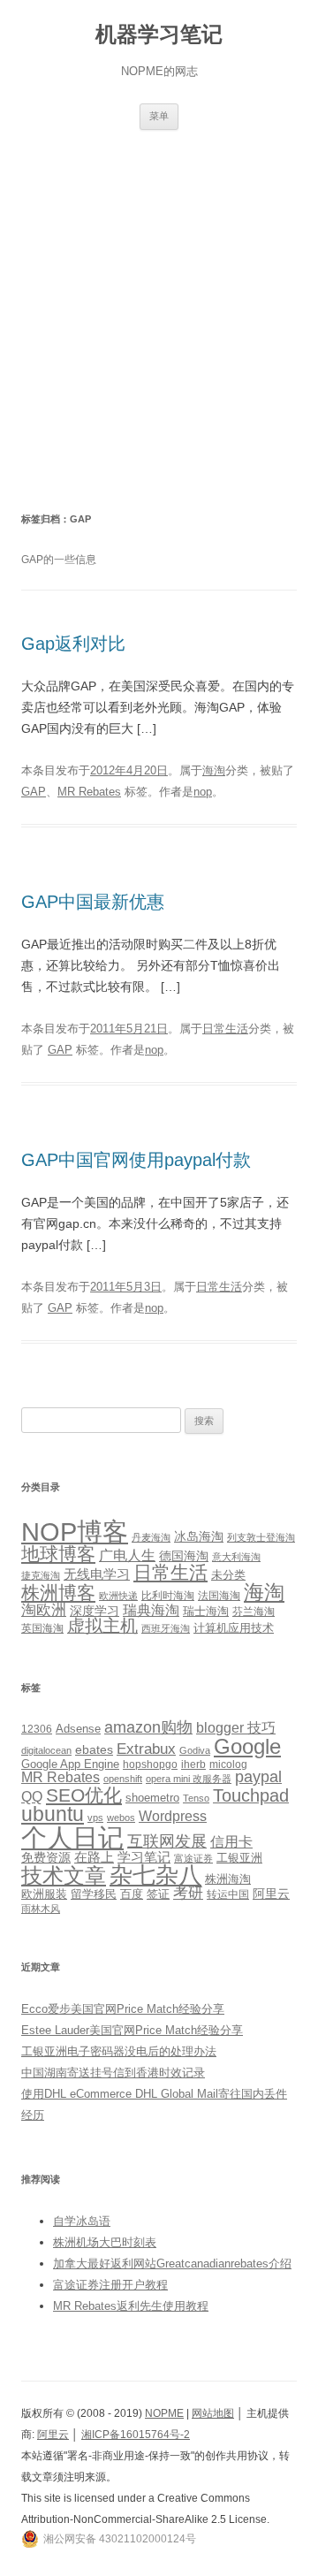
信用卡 (231, 1841)
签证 (158, 1894)
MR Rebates (89, 792)
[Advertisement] (159, 319)
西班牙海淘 (166, 1628)
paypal (258, 1777)
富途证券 (193, 1858)
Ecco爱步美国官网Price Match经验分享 (123, 2009)
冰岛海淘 (199, 1536)
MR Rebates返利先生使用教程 (131, 2306)
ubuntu (53, 1814)
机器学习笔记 (159, 34)
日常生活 (225, 1029)
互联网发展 (167, 1841)
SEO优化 (84, 1795)
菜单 (159, 116)
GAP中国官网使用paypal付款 (136, 1160)
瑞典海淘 (151, 1610)
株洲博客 (58, 1593)
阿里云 (271, 1894)
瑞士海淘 (206, 1611)
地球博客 (58, 1554)
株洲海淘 (228, 1879)
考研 (188, 1893)
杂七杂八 (155, 1875)
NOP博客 (75, 1532)
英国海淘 (42, 1628)
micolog (228, 1764)
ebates (94, 1749)
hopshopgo (150, 1764)
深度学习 (95, 1611)
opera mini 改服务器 (189, 1779)
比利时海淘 (168, 1596)
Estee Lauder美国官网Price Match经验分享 (132, 2030)
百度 (132, 1894)
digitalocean (46, 1750)
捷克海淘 (41, 1575)
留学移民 (94, 1894)
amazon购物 (148, 1727)
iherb (193, 1764)
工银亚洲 (239, 1858)
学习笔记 (144, 1857)
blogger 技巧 (236, 1727)
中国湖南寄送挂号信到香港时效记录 (113, 2073)
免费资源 (46, 1857)
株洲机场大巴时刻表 (105, 2242)
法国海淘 (219, 1596)
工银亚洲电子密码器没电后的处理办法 (119, 2051)
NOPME (164, 2413)
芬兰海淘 (254, 1612)
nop (203, 792)
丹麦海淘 (151, 1537)
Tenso (196, 1798)
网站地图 (213, 2413)
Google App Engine (70, 1764)
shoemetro (152, 1798)
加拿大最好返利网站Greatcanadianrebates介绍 (172, 2264)
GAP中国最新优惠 (93, 902)
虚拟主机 (102, 1626)
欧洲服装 (44, 1894)
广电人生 (127, 1555)
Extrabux (146, 1749)
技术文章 (64, 1876)
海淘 (214, 770)
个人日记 (72, 1837)
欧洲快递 (118, 1596)
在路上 (94, 1857)
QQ (32, 1797)
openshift (123, 1779)
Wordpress (173, 1816)
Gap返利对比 (73, 644)
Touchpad (251, 1795)
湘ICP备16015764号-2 (136, 2435)
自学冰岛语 (82, 2221)
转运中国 (228, 1894)
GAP (34, 792)
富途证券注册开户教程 (110, 2285)
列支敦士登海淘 (261, 1537)
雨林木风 (41, 1909)
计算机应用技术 (234, 1628)
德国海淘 (184, 1556)
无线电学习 (97, 1574)
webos (121, 1818)
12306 (37, 1729)
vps (95, 1818)
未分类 (228, 1575)
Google (247, 1746)
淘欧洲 (44, 1610)
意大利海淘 (236, 1557)
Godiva (195, 1750)
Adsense (78, 1729)
